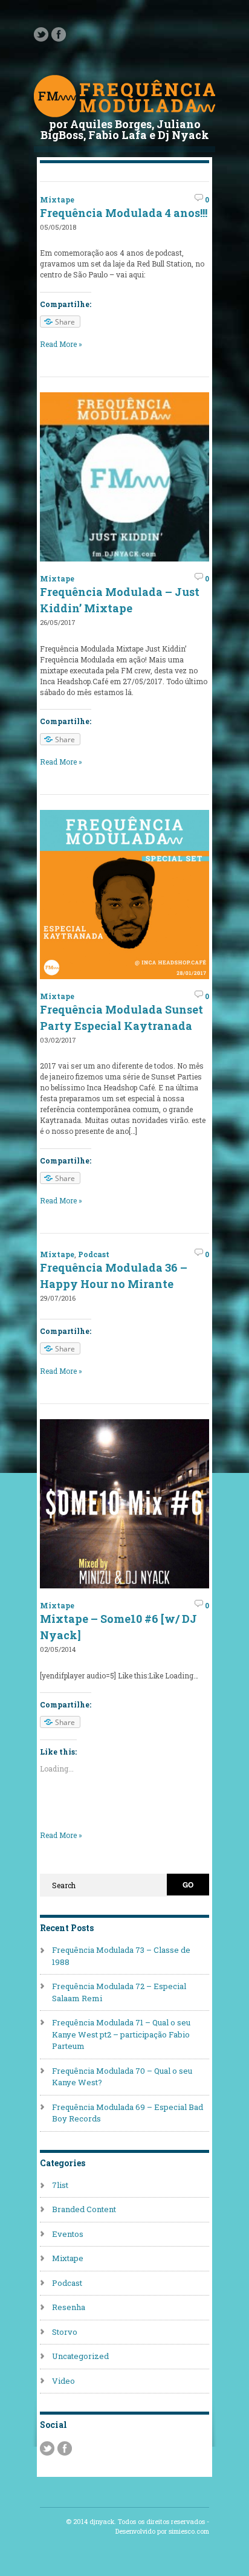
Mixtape (57, 199)
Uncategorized (80, 2356)
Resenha (69, 2307)
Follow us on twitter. (41, 34)
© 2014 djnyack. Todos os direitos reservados (135, 2522)
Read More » (61, 344)
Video (63, 2381)
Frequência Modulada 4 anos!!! (124, 213)
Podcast (94, 1254)
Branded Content (84, 2209)
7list (60, 2185)
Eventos (68, 2234)
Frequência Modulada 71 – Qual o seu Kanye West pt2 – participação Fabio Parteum (121, 2034)
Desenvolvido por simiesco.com (162, 2531)
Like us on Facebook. (59, 34)
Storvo (65, 2332)
